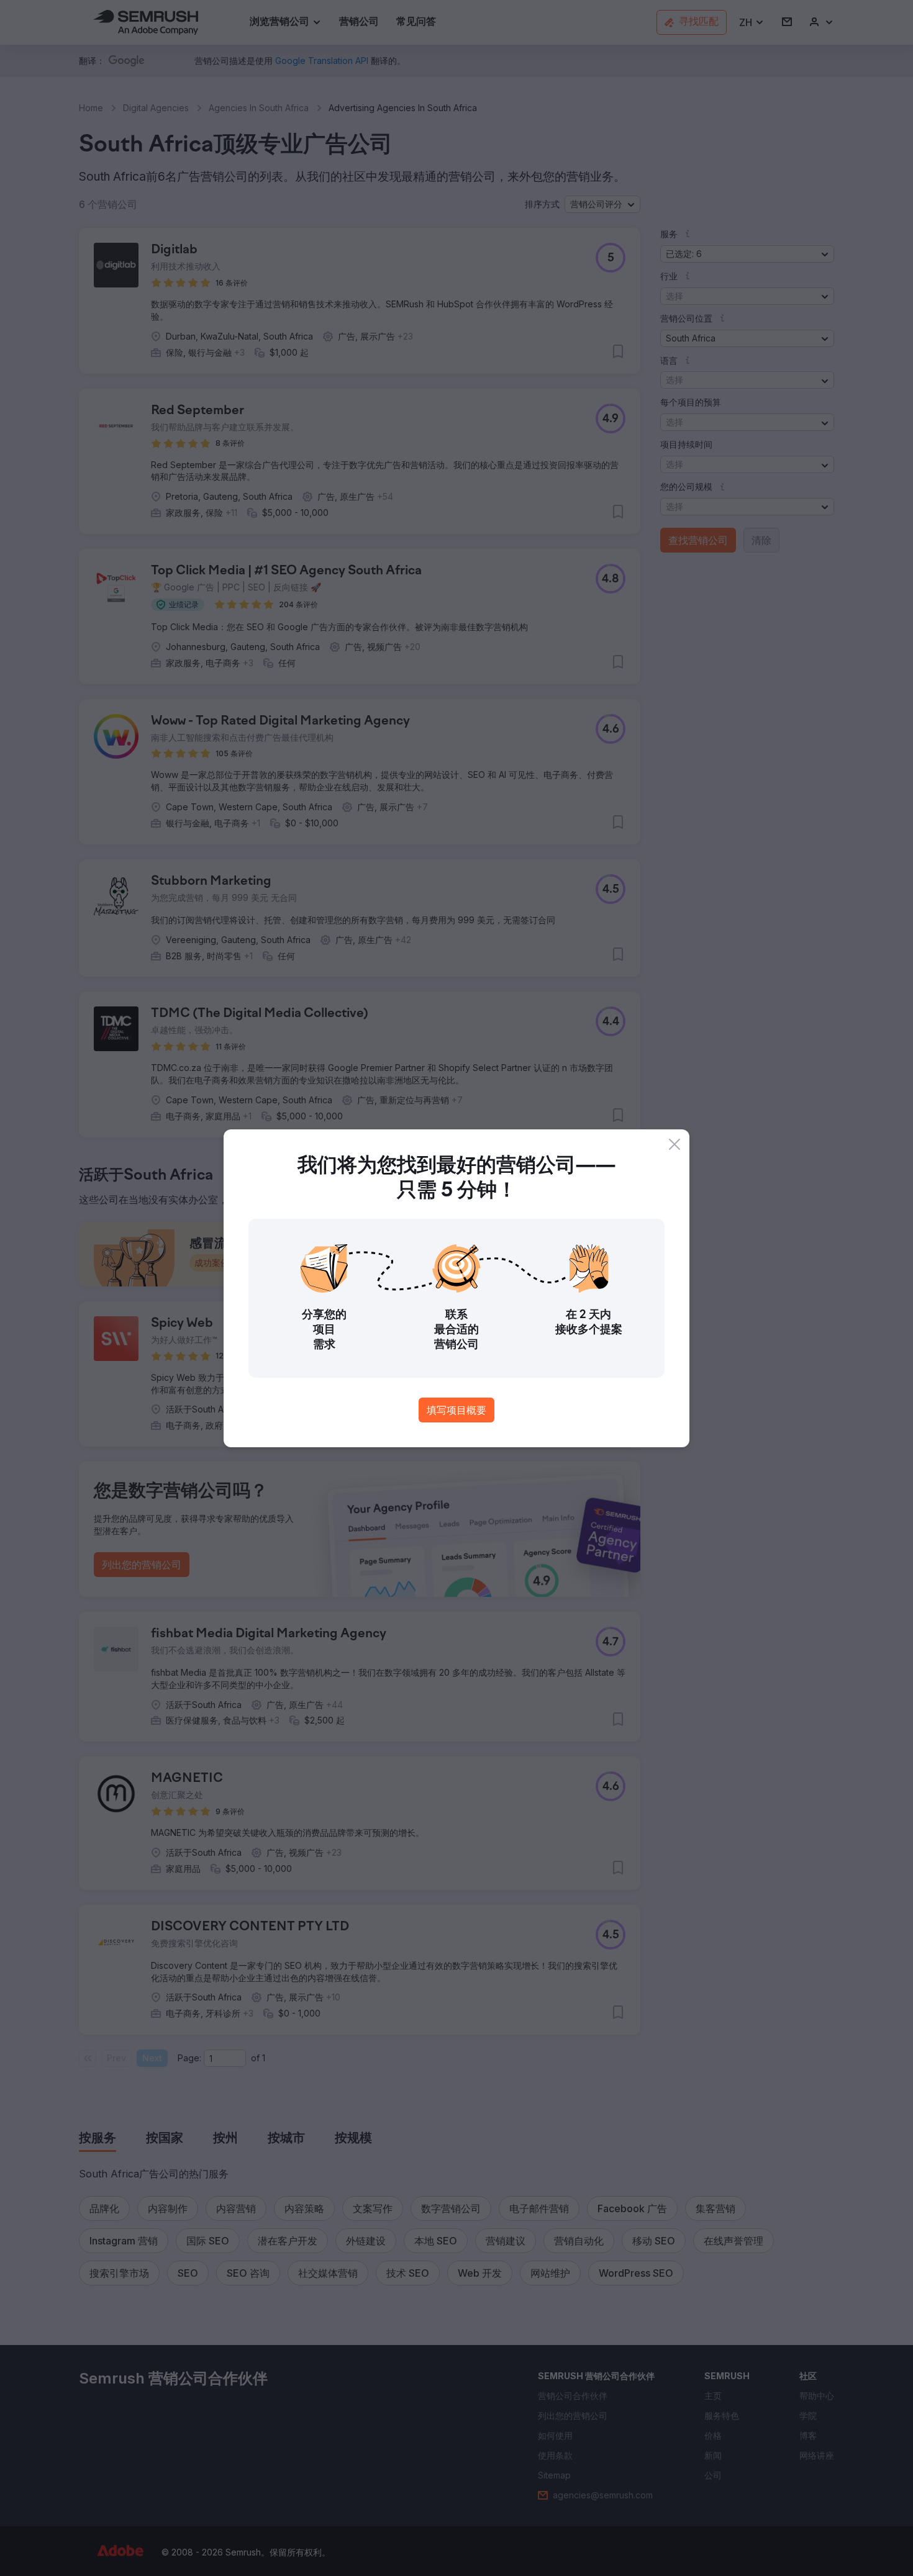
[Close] (675, 1144)
